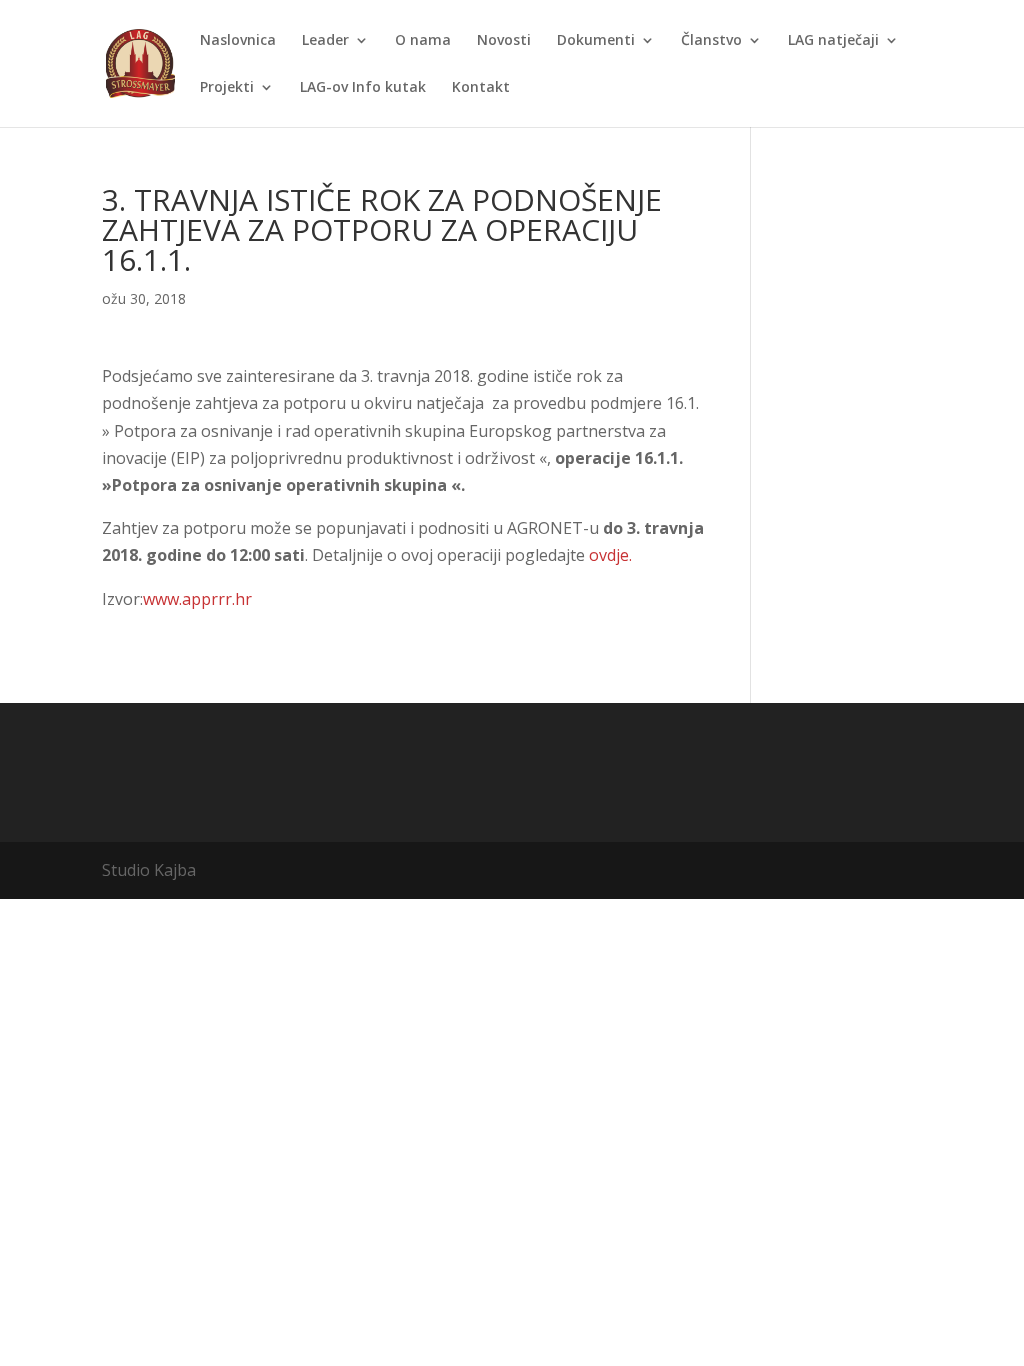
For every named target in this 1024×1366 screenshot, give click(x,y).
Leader (325, 41)
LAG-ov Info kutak (363, 88)
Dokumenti (596, 41)
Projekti (227, 88)
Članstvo (711, 41)
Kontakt (481, 88)
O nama (423, 41)
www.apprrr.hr (197, 599)
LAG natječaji (833, 41)
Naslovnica (238, 41)
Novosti (504, 41)
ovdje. (610, 555)
